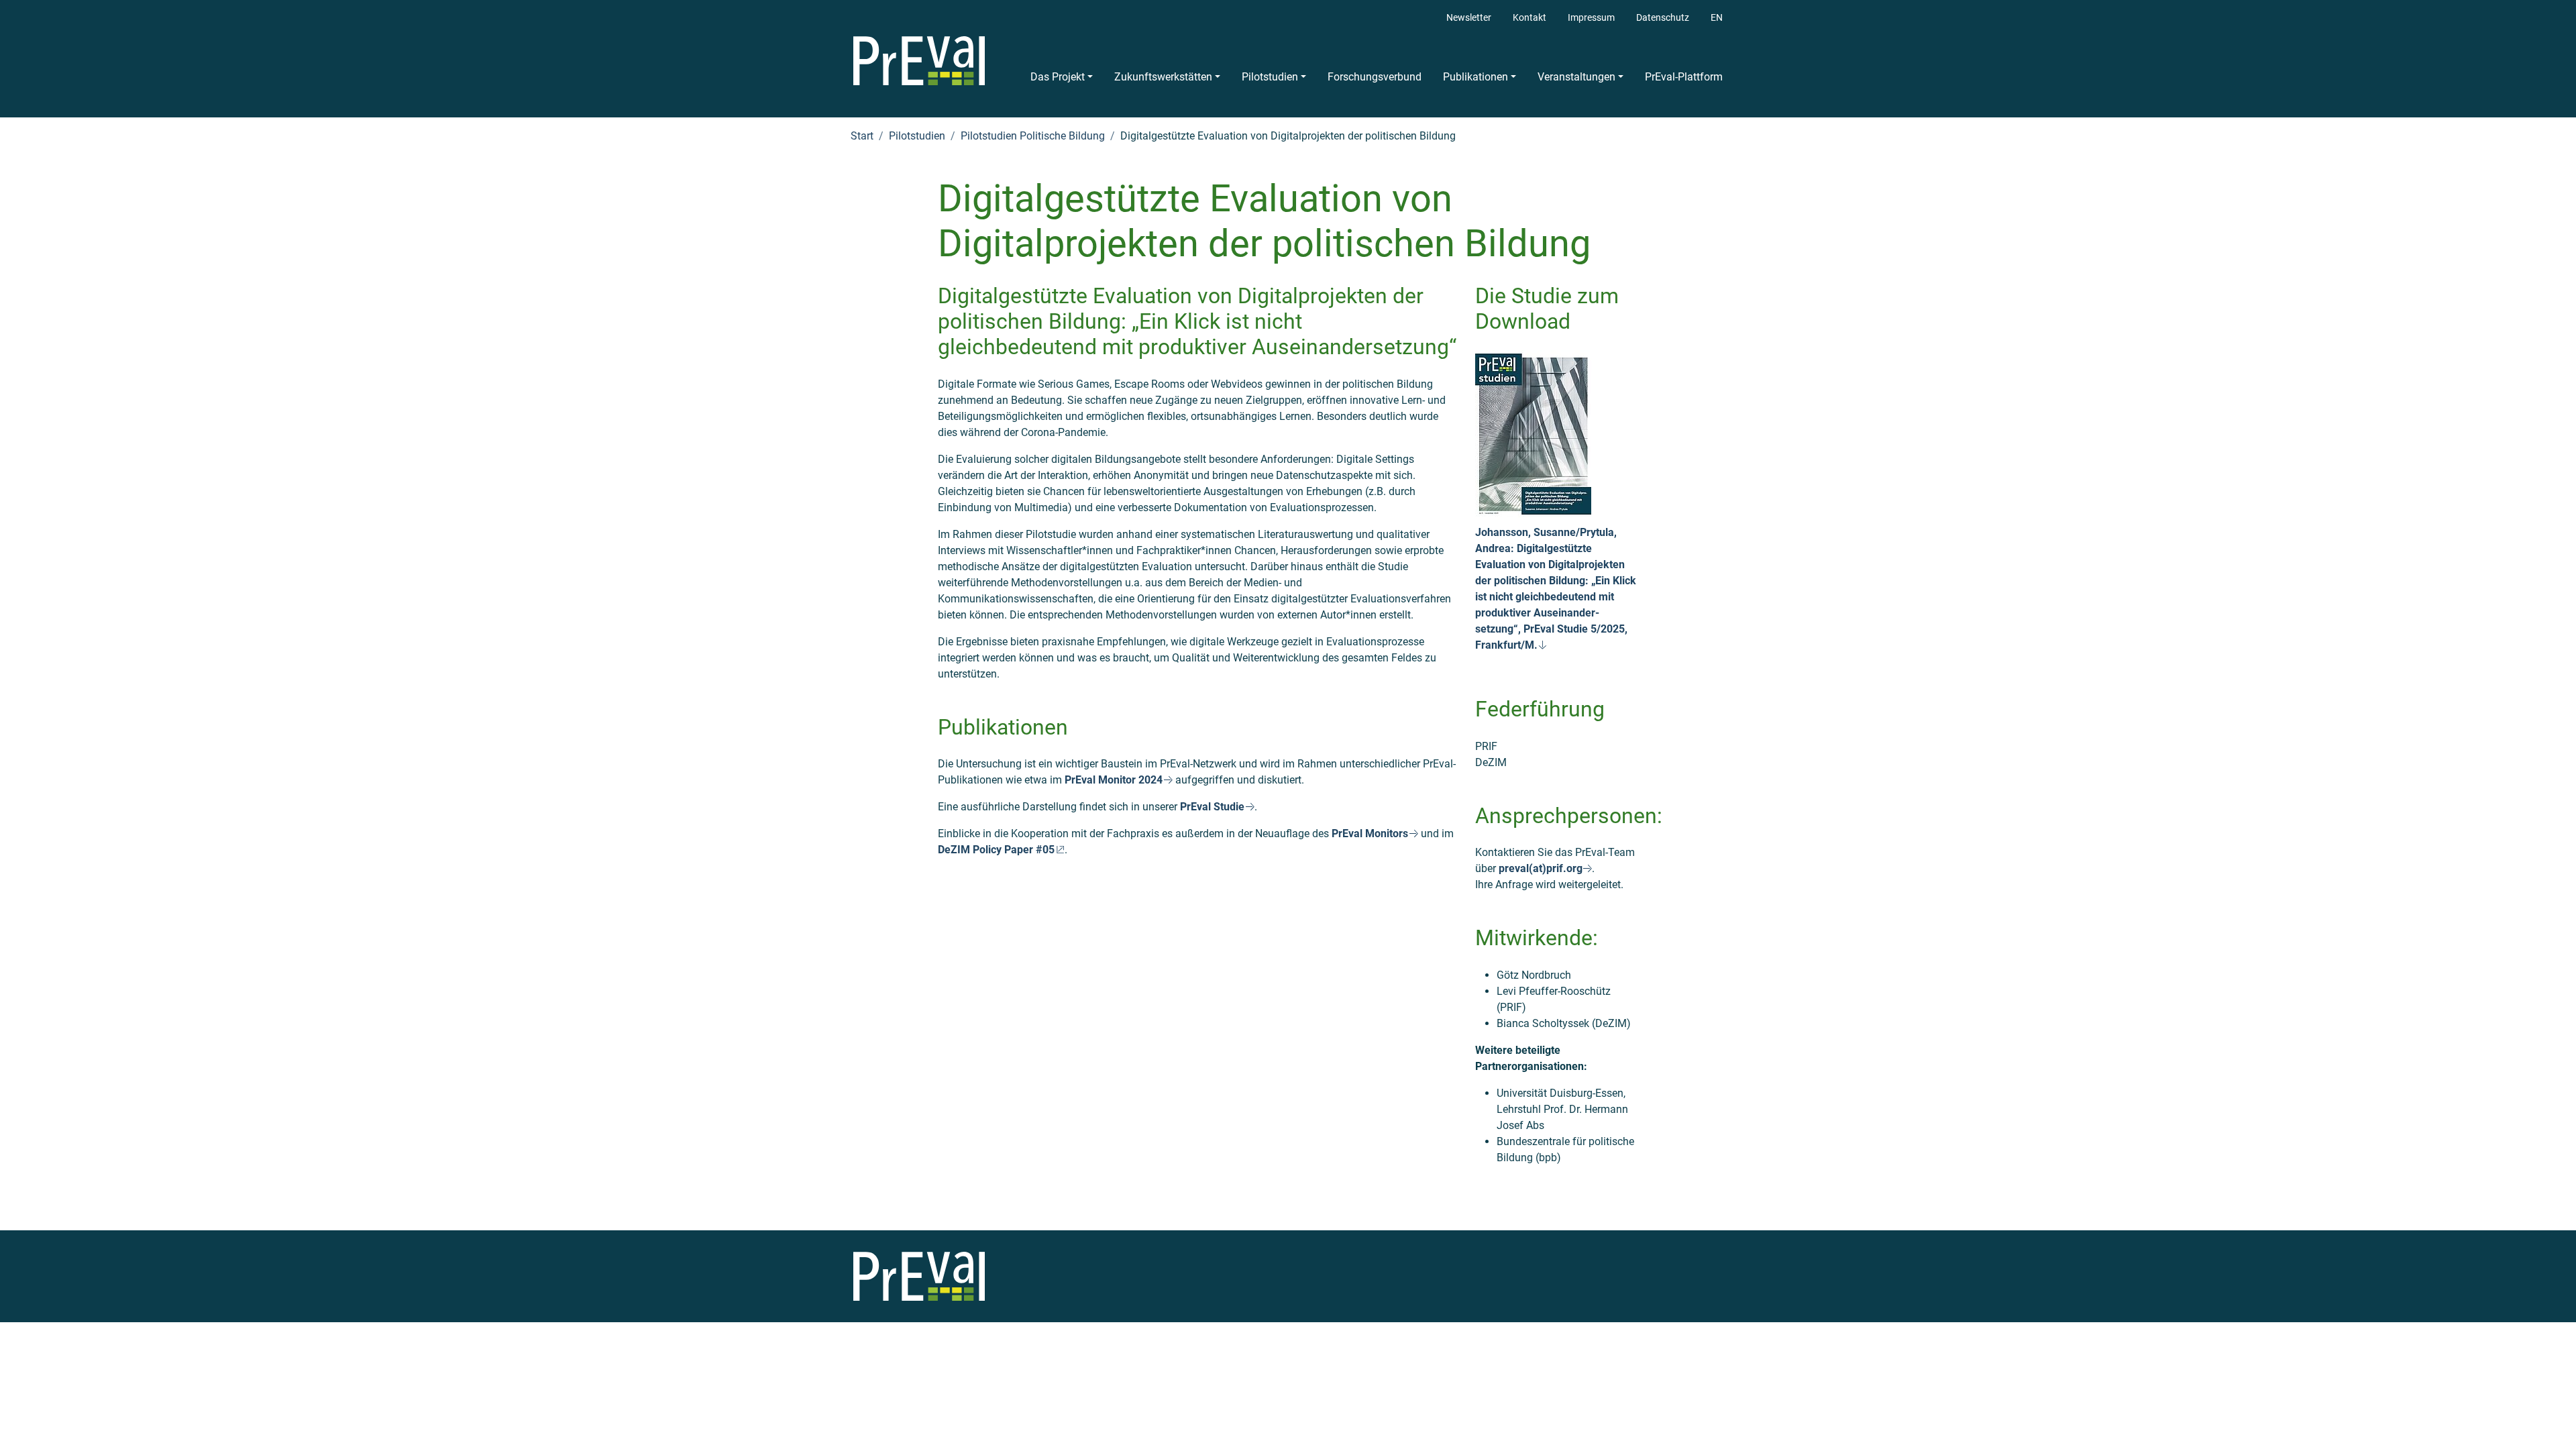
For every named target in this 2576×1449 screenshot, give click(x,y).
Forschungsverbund (1375, 77)
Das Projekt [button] (1058, 77)
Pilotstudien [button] (1270, 77)
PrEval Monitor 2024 (1114, 780)
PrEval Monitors (1370, 834)
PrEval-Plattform (1684, 77)
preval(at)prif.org (1541, 868)
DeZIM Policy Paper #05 (996, 850)
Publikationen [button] (1475, 77)
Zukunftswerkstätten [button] (1163, 77)
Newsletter (1469, 18)
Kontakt (1529, 18)
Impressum (1591, 18)
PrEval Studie (1212, 807)
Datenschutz (1663, 18)
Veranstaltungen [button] (1576, 77)
